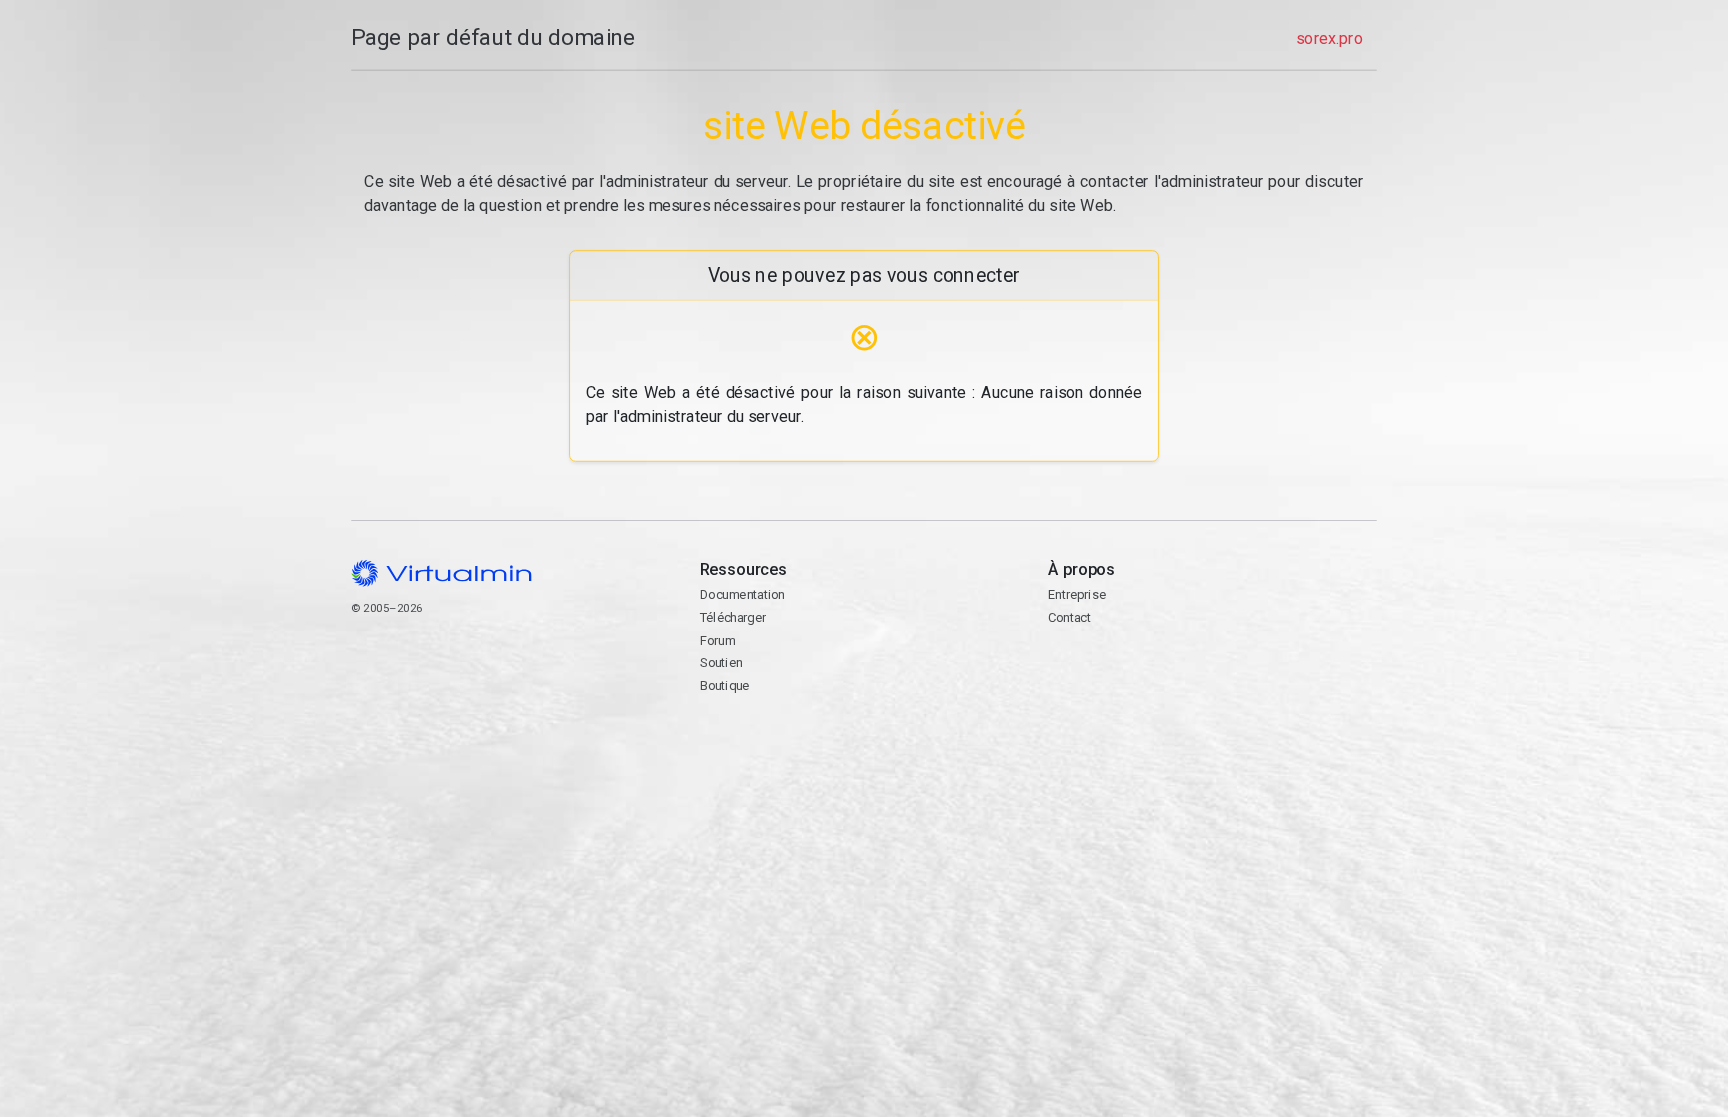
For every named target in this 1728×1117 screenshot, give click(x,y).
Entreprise (1077, 594)
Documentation (742, 594)
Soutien (721, 662)
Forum (718, 640)
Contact (1125, 681)
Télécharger (733, 617)
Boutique (725, 685)
